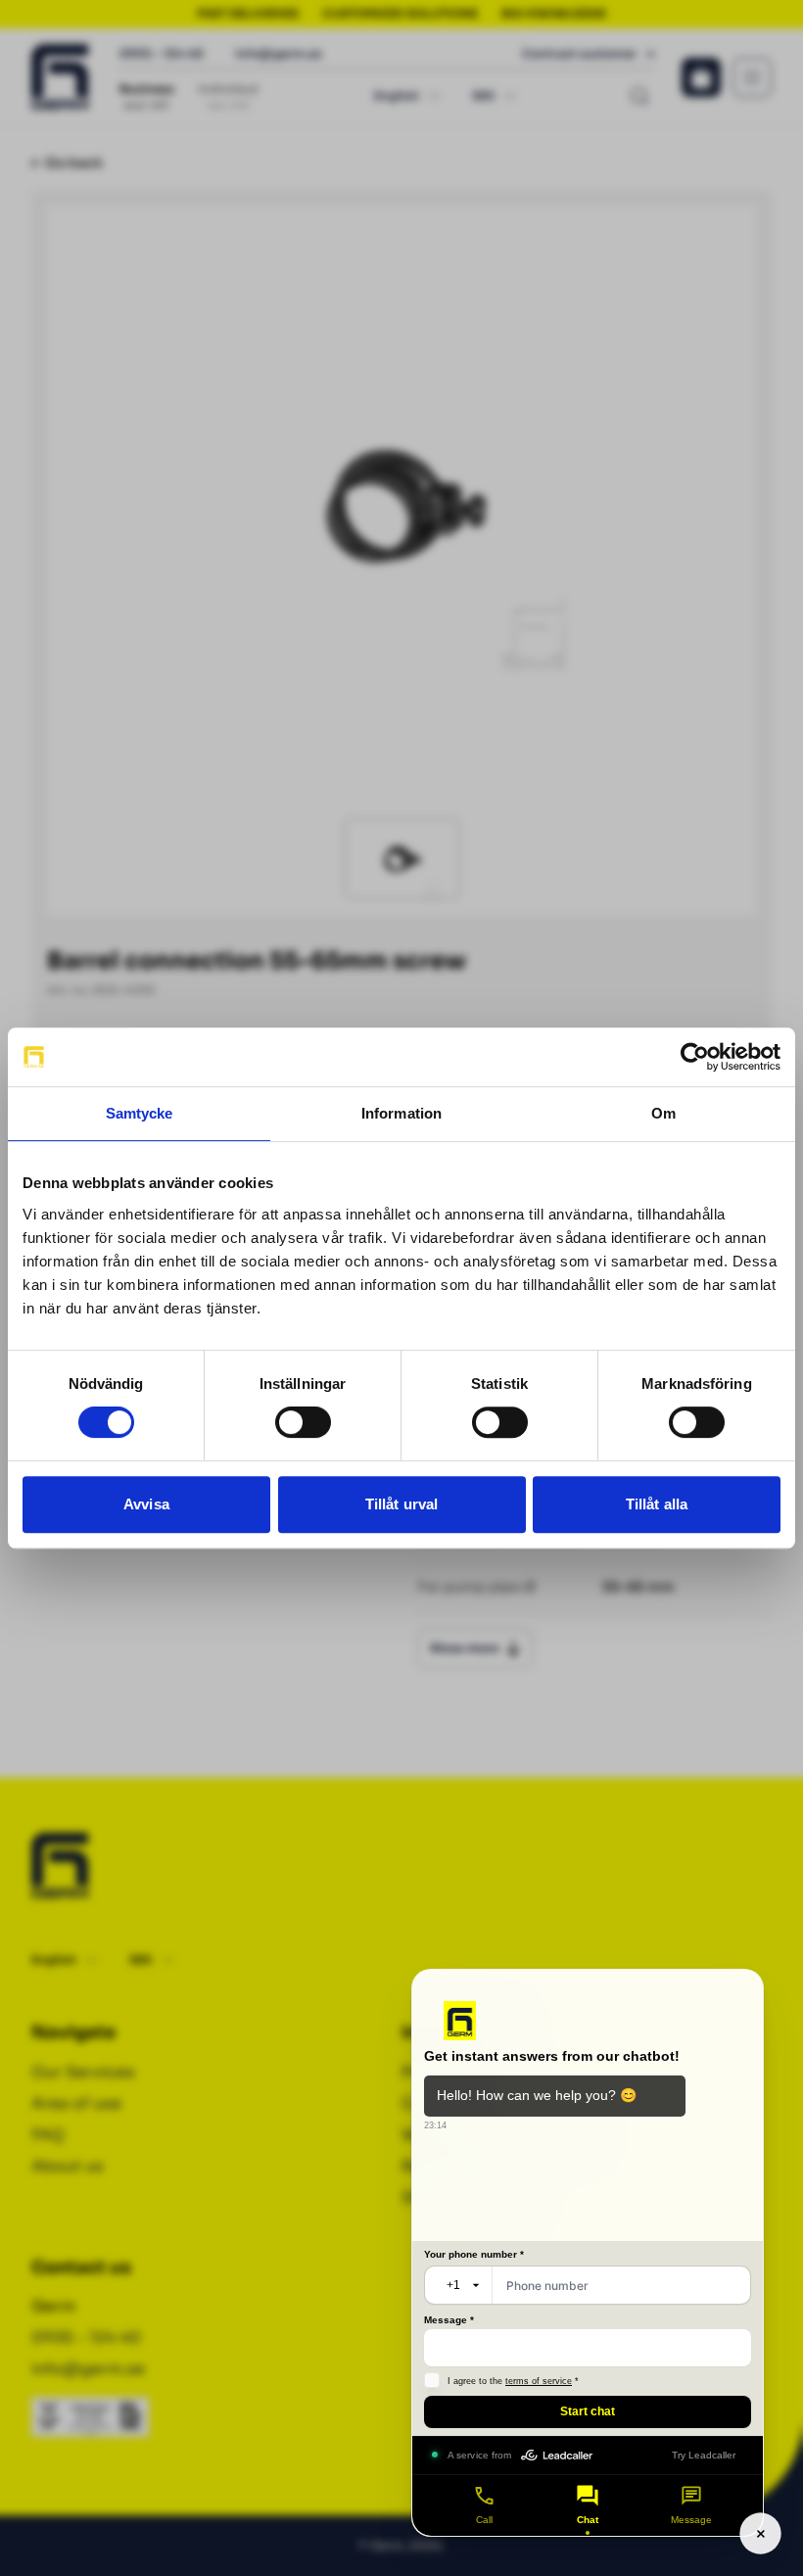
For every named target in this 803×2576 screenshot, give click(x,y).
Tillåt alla (657, 1504)
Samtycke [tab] (140, 1113)
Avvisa (146, 1504)
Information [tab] (401, 1113)
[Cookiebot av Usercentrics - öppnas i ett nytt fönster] (695, 1057)
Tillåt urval (401, 1504)
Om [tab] (663, 1113)
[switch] (303, 1422)
